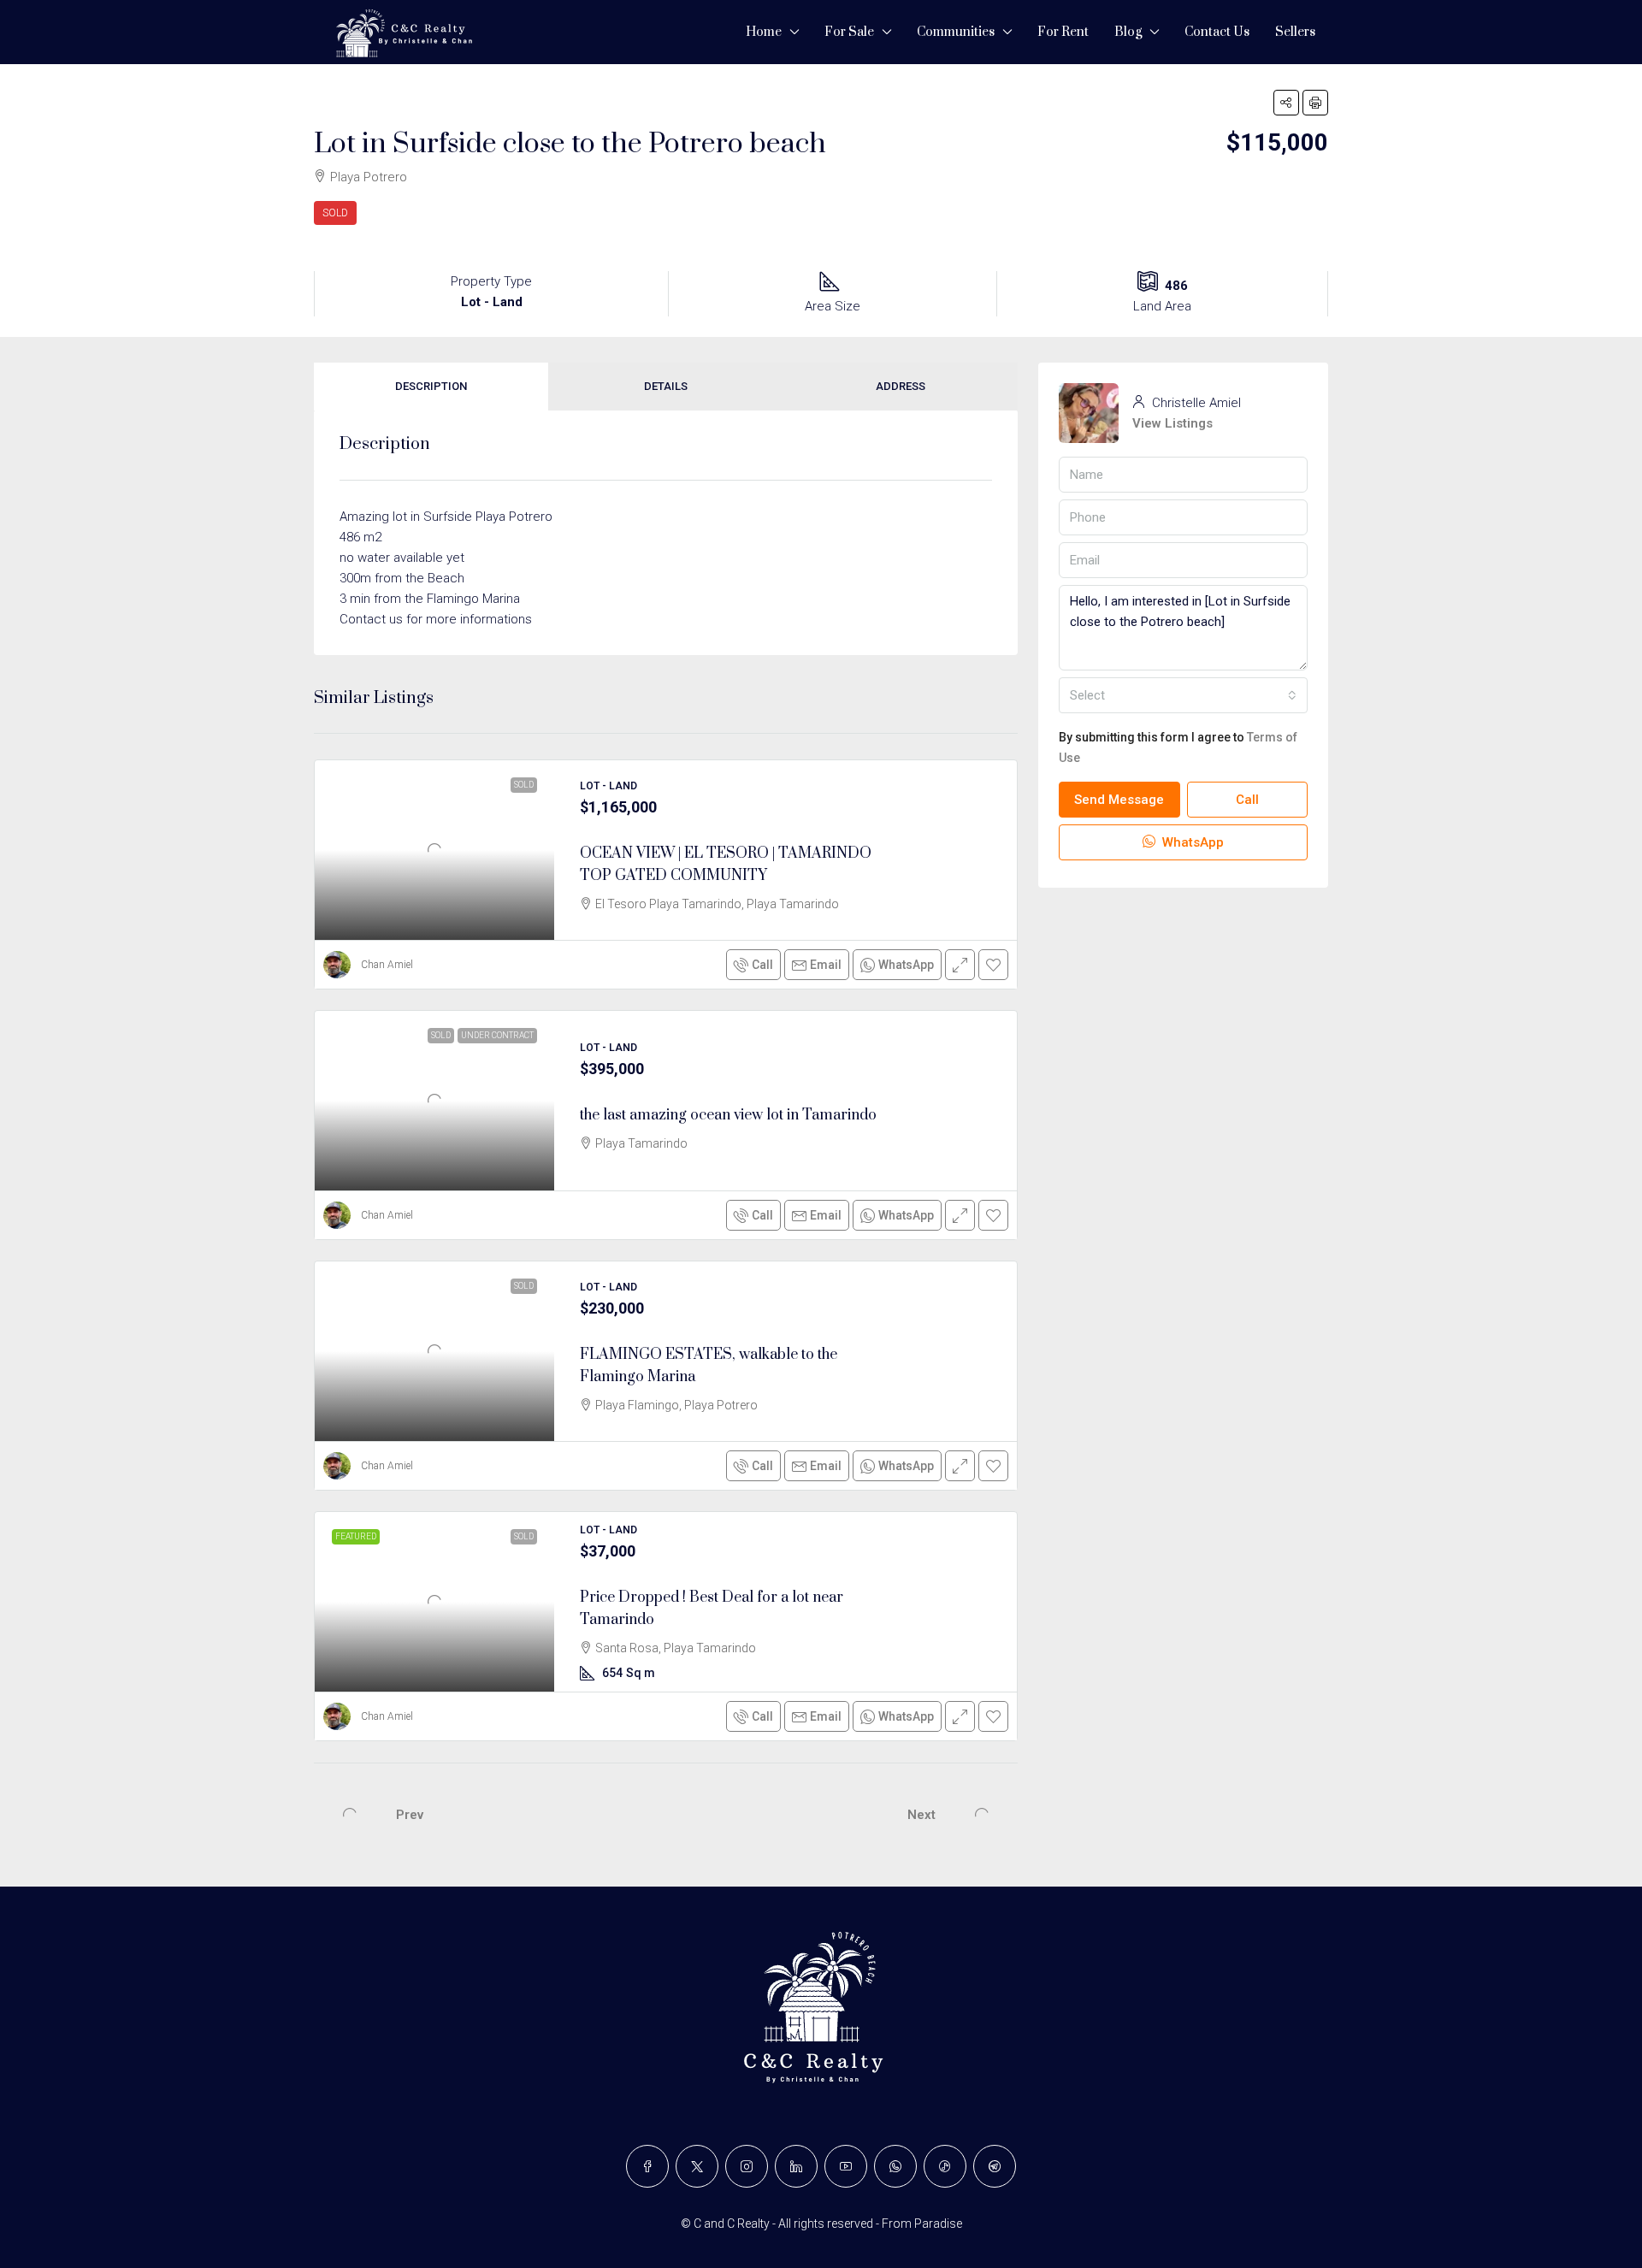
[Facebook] (647, 2166)
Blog (1128, 32)
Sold (335, 213)
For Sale (849, 32)
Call (762, 965)
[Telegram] (995, 2166)
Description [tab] (431, 386)
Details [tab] (666, 386)
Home (764, 32)
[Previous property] (350, 1815)
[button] (1286, 103)
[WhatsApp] (895, 2166)
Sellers (1295, 32)
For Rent (1063, 32)
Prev (410, 1815)
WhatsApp (1191, 843)
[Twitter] (697, 2166)
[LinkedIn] (796, 2166)
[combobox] (1183, 696)
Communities (956, 32)
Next (921, 1815)
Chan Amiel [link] (387, 965)
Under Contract (497, 1035)
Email (826, 965)
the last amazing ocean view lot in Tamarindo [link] (728, 1115)
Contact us (1217, 32)
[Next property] (982, 1815)
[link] (434, 850)
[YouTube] (846, 2166)
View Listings (1172, 424)
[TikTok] (945, 2166)
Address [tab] (901, 386)
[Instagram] (747, 2166)
